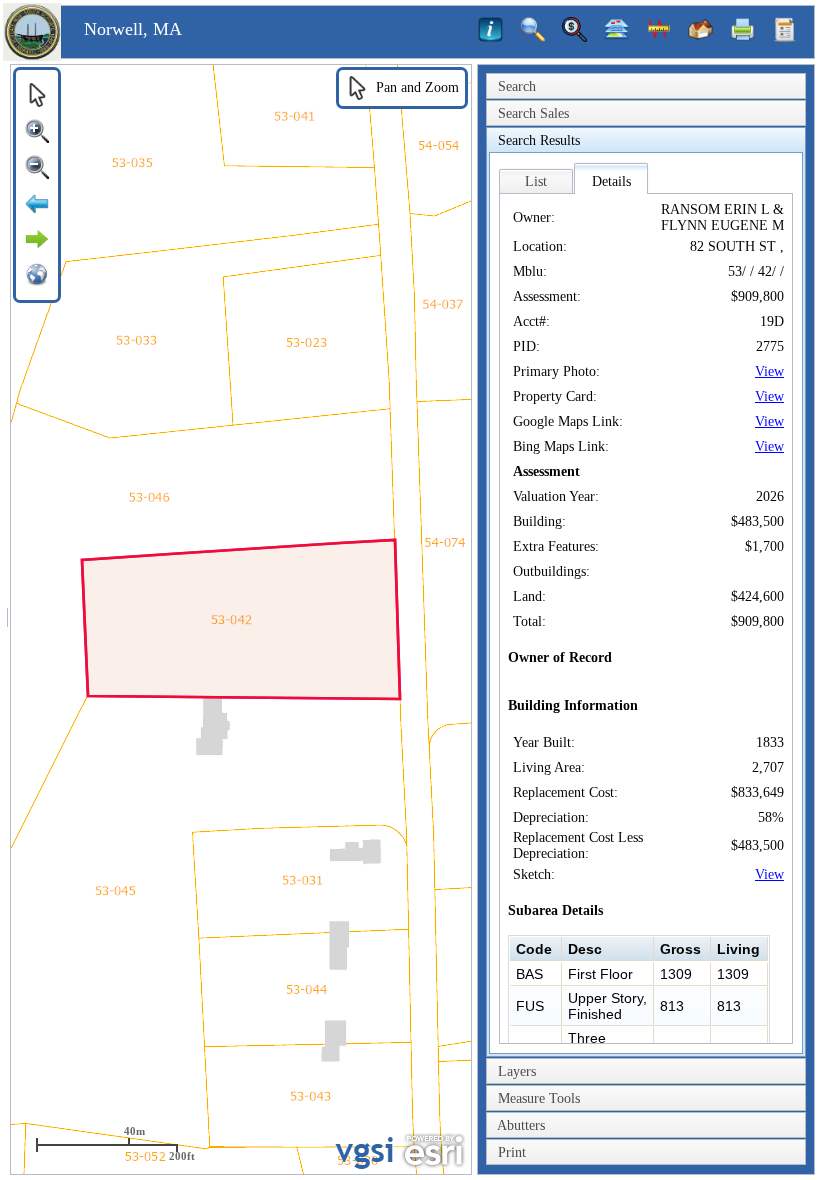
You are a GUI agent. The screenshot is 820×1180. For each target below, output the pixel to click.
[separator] (7, 619)
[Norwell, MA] (32, 56)
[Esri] (433, 1151)
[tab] (646, 87)
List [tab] (536, 181)
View (769, 371)
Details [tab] (611, 181)
